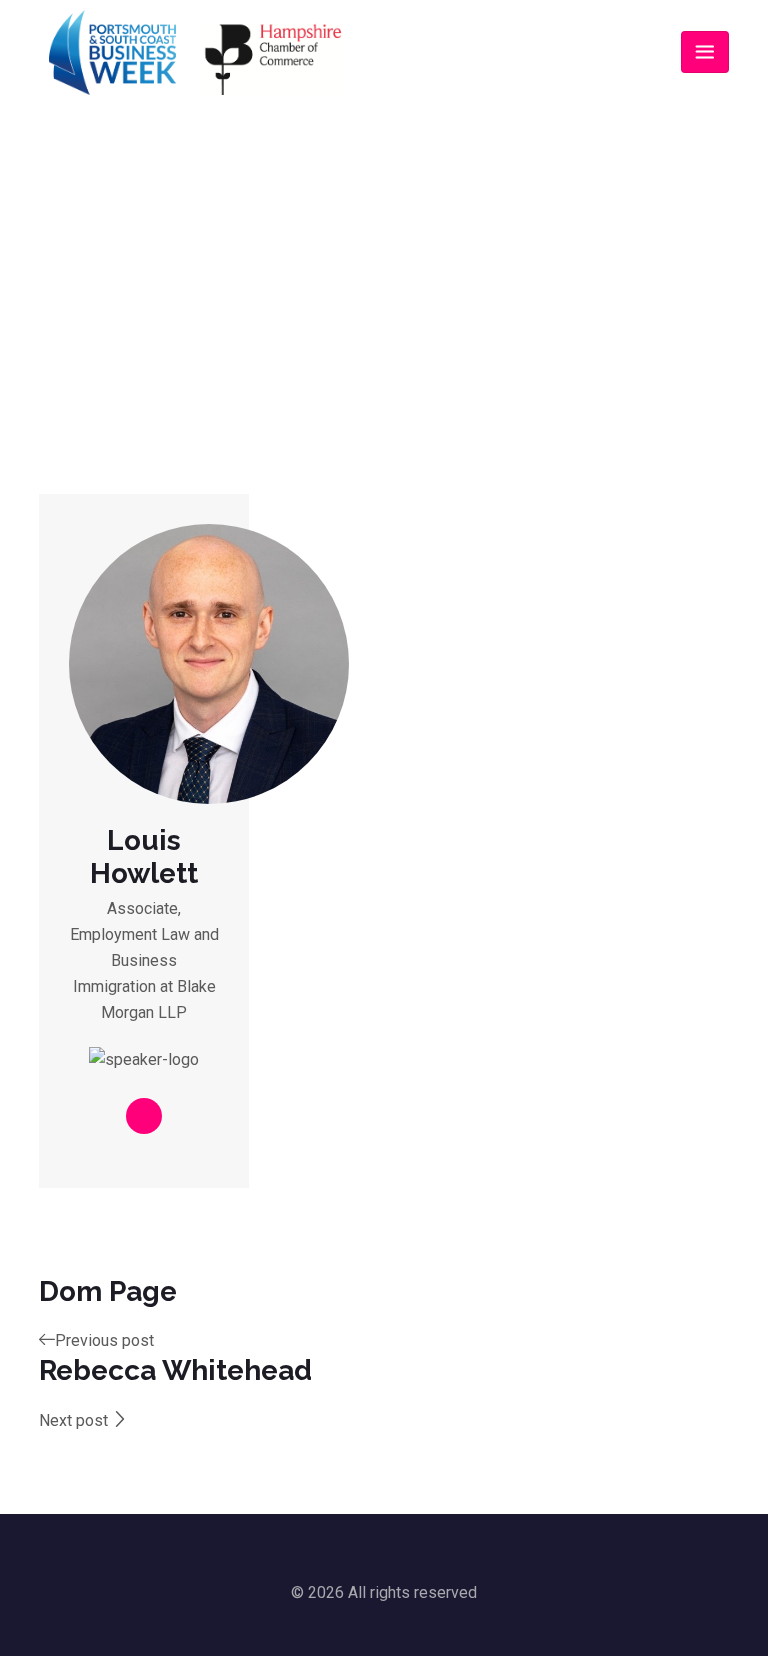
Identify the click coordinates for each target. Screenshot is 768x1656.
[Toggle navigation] (705, 52)
